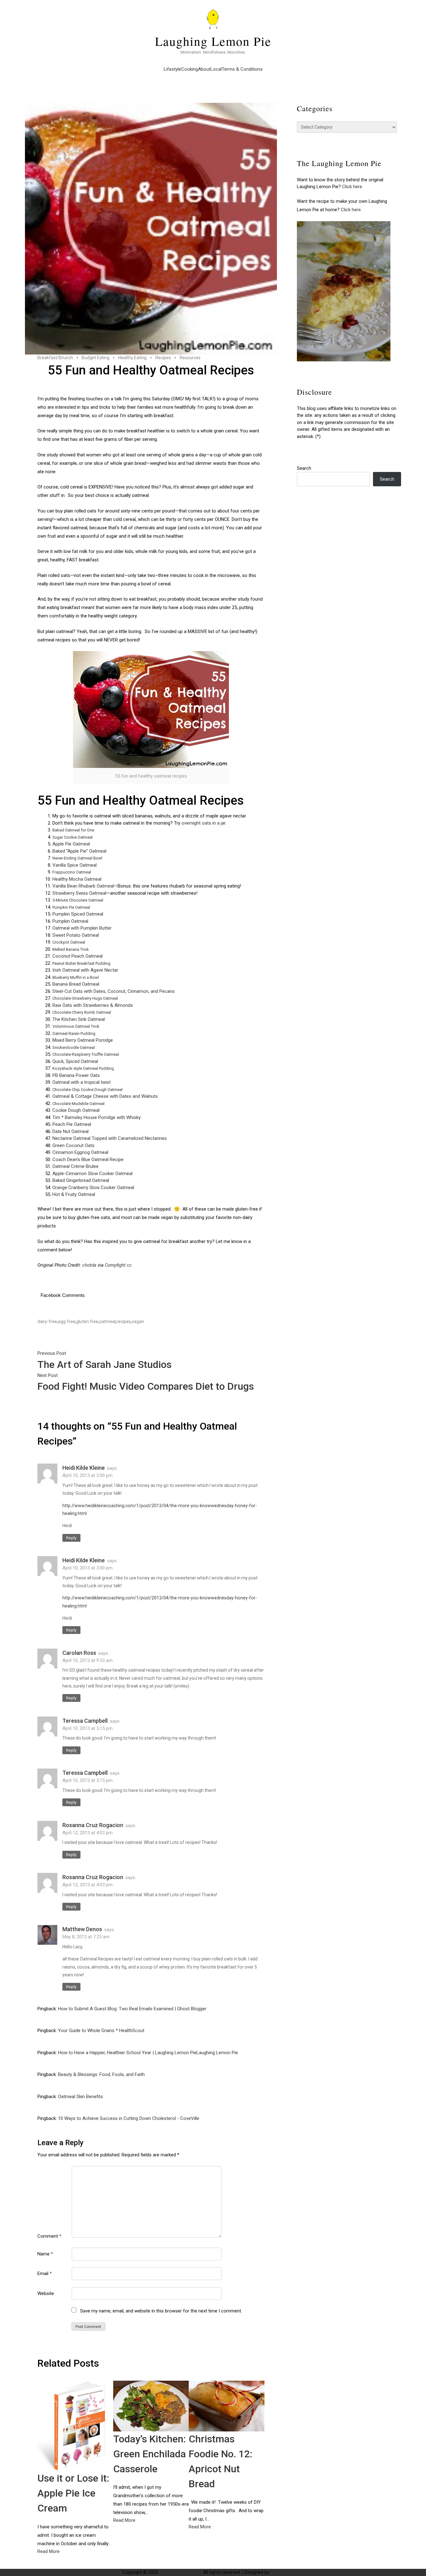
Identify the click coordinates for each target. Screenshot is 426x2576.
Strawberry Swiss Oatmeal (79, 893)
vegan (138, 1321)
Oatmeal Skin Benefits (80, 2097)
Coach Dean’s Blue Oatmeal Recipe (88, 1159)
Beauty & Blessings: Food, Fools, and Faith (101, 2074)
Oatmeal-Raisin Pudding (74, 1033)
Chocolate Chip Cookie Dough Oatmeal (87, 1090)
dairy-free (47, 1321)
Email (45, 2274)
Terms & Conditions (242, 69)
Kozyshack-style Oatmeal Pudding (83, 1068)
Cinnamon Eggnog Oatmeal (80, 1152)
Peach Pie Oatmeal (72, 1124)
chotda (89, 1265)
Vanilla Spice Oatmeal (75, 865)
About (204, 69)
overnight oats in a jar (203, 823)
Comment (49, 2236)
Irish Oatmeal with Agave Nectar (85, 970)
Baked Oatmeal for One (73, 830)
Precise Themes (287, 2572)
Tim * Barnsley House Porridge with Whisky (97, 1117)
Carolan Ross (79, 1653)
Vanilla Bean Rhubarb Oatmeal (83, 886)
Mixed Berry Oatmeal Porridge (83, 1040)
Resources (190, 358)
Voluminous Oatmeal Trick (76, 1026)
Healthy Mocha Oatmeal (77, 879)
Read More (48, 2551)
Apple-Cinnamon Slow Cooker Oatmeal (92, 1174)
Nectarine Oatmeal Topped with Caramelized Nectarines (110, 1138)
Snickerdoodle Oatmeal (74, 1048)
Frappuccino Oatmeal (72, 872)
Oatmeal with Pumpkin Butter (82, 928)
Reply (71, 1538)
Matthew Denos (82, 1929)
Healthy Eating (132, 358)
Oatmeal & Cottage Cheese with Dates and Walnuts (105, 1096)
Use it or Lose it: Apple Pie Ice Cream (73, 2493)
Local (216, 69)
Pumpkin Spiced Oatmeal (78, 914)
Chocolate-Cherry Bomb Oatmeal (82, 1012)
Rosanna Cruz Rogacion (93, 1825)
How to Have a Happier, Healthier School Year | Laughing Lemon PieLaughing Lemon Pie (148, 2053)
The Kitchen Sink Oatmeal (79, 1019)
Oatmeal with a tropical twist (82, 1082)
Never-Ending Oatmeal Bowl (77, 858)
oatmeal (107, 1321)
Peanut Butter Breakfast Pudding (81, 963)
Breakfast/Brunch (55, 358)
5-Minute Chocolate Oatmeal (78, 900)
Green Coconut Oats (73, 1145)
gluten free (87, 1321)
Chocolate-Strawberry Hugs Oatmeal (85, 998)
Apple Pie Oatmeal (71, 844)
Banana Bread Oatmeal (76, 984)
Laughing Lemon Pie (213, 41)
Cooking (190, 69)
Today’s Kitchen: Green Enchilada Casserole (150, 2454)
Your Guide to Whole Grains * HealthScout (101, 2031)
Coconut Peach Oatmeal (77, 956)
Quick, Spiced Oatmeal (75, 1061)
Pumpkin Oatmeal (70, 921)
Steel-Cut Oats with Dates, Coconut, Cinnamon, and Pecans (114, 991)
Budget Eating (96, 358)
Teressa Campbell (85, 1721)
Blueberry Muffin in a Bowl (76, 977)
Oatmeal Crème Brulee (75, 1166)
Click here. (353, 187)
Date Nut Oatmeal (70, 1131)
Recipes (163, 358)
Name (45, 2254)
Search (304, 468)
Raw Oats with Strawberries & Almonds (93, 1005)
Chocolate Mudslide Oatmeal (78, 1104)
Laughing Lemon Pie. (181, 2572)
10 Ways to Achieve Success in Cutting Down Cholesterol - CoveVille (129, 2118)
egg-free (67, 1321)
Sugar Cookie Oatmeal (73, 837)
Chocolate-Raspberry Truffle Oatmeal (86, 1054)
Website (46, 2293)
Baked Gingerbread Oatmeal (81, 1180)
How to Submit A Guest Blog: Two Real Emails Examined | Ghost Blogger (132, 2009)
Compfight (115, 1265)
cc (129, 1265)
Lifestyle (172, 69)
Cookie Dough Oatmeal (76, 1110)
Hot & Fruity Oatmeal (74, 1194)
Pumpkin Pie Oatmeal (71, 907)
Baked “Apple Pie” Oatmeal (79, 851)
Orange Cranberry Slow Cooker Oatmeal (93, 1188)
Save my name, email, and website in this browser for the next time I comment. (161, 2311)
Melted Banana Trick (71, 949)
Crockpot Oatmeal (69, 942)
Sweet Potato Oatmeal (76, 935)
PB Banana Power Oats (76, 1075)
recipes (124, 1321)
